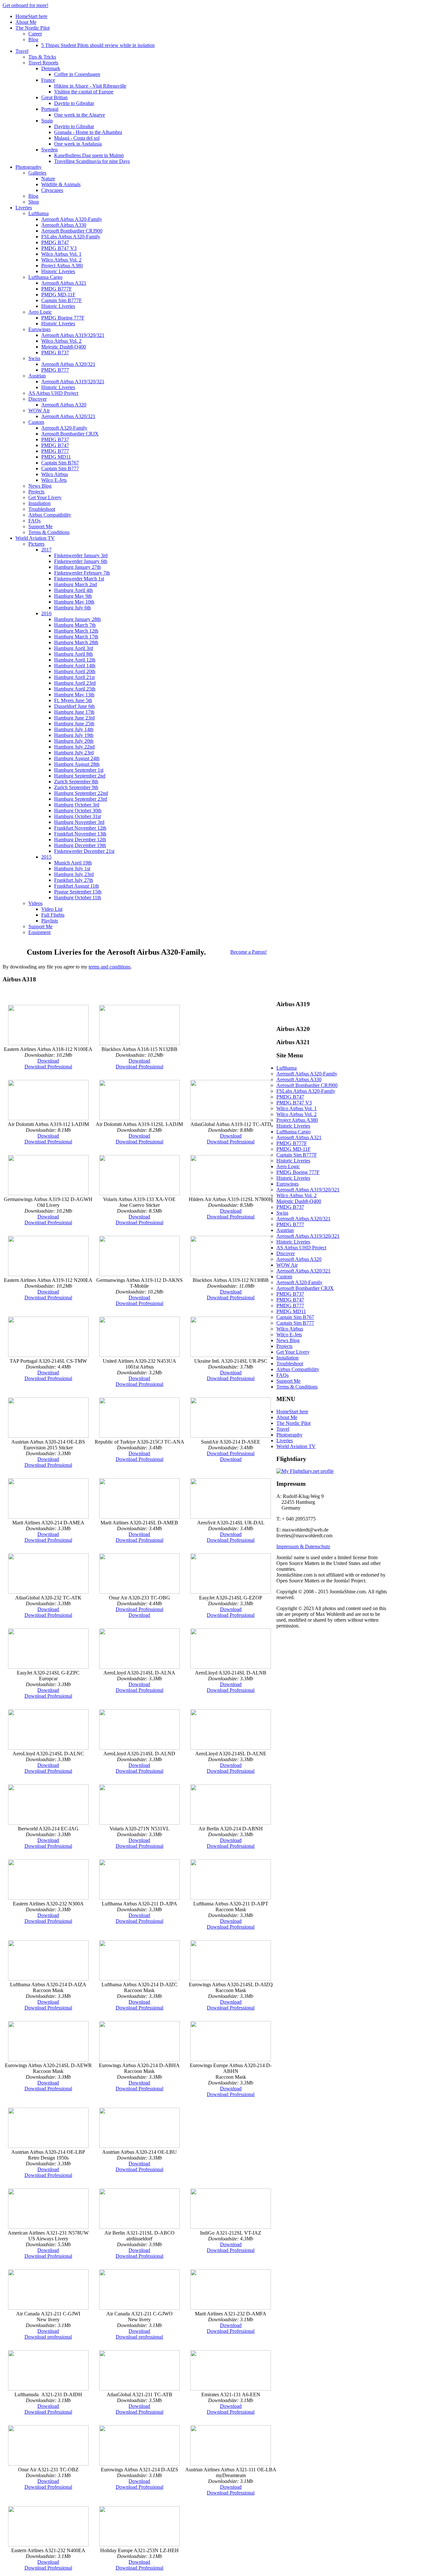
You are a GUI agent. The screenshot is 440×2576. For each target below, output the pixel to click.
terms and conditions (110, 967)
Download (48, 1061)
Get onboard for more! (25, 5)
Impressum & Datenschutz (303, 1546)
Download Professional (48, 1067)
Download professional (48, 2337)
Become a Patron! (249, 952)
